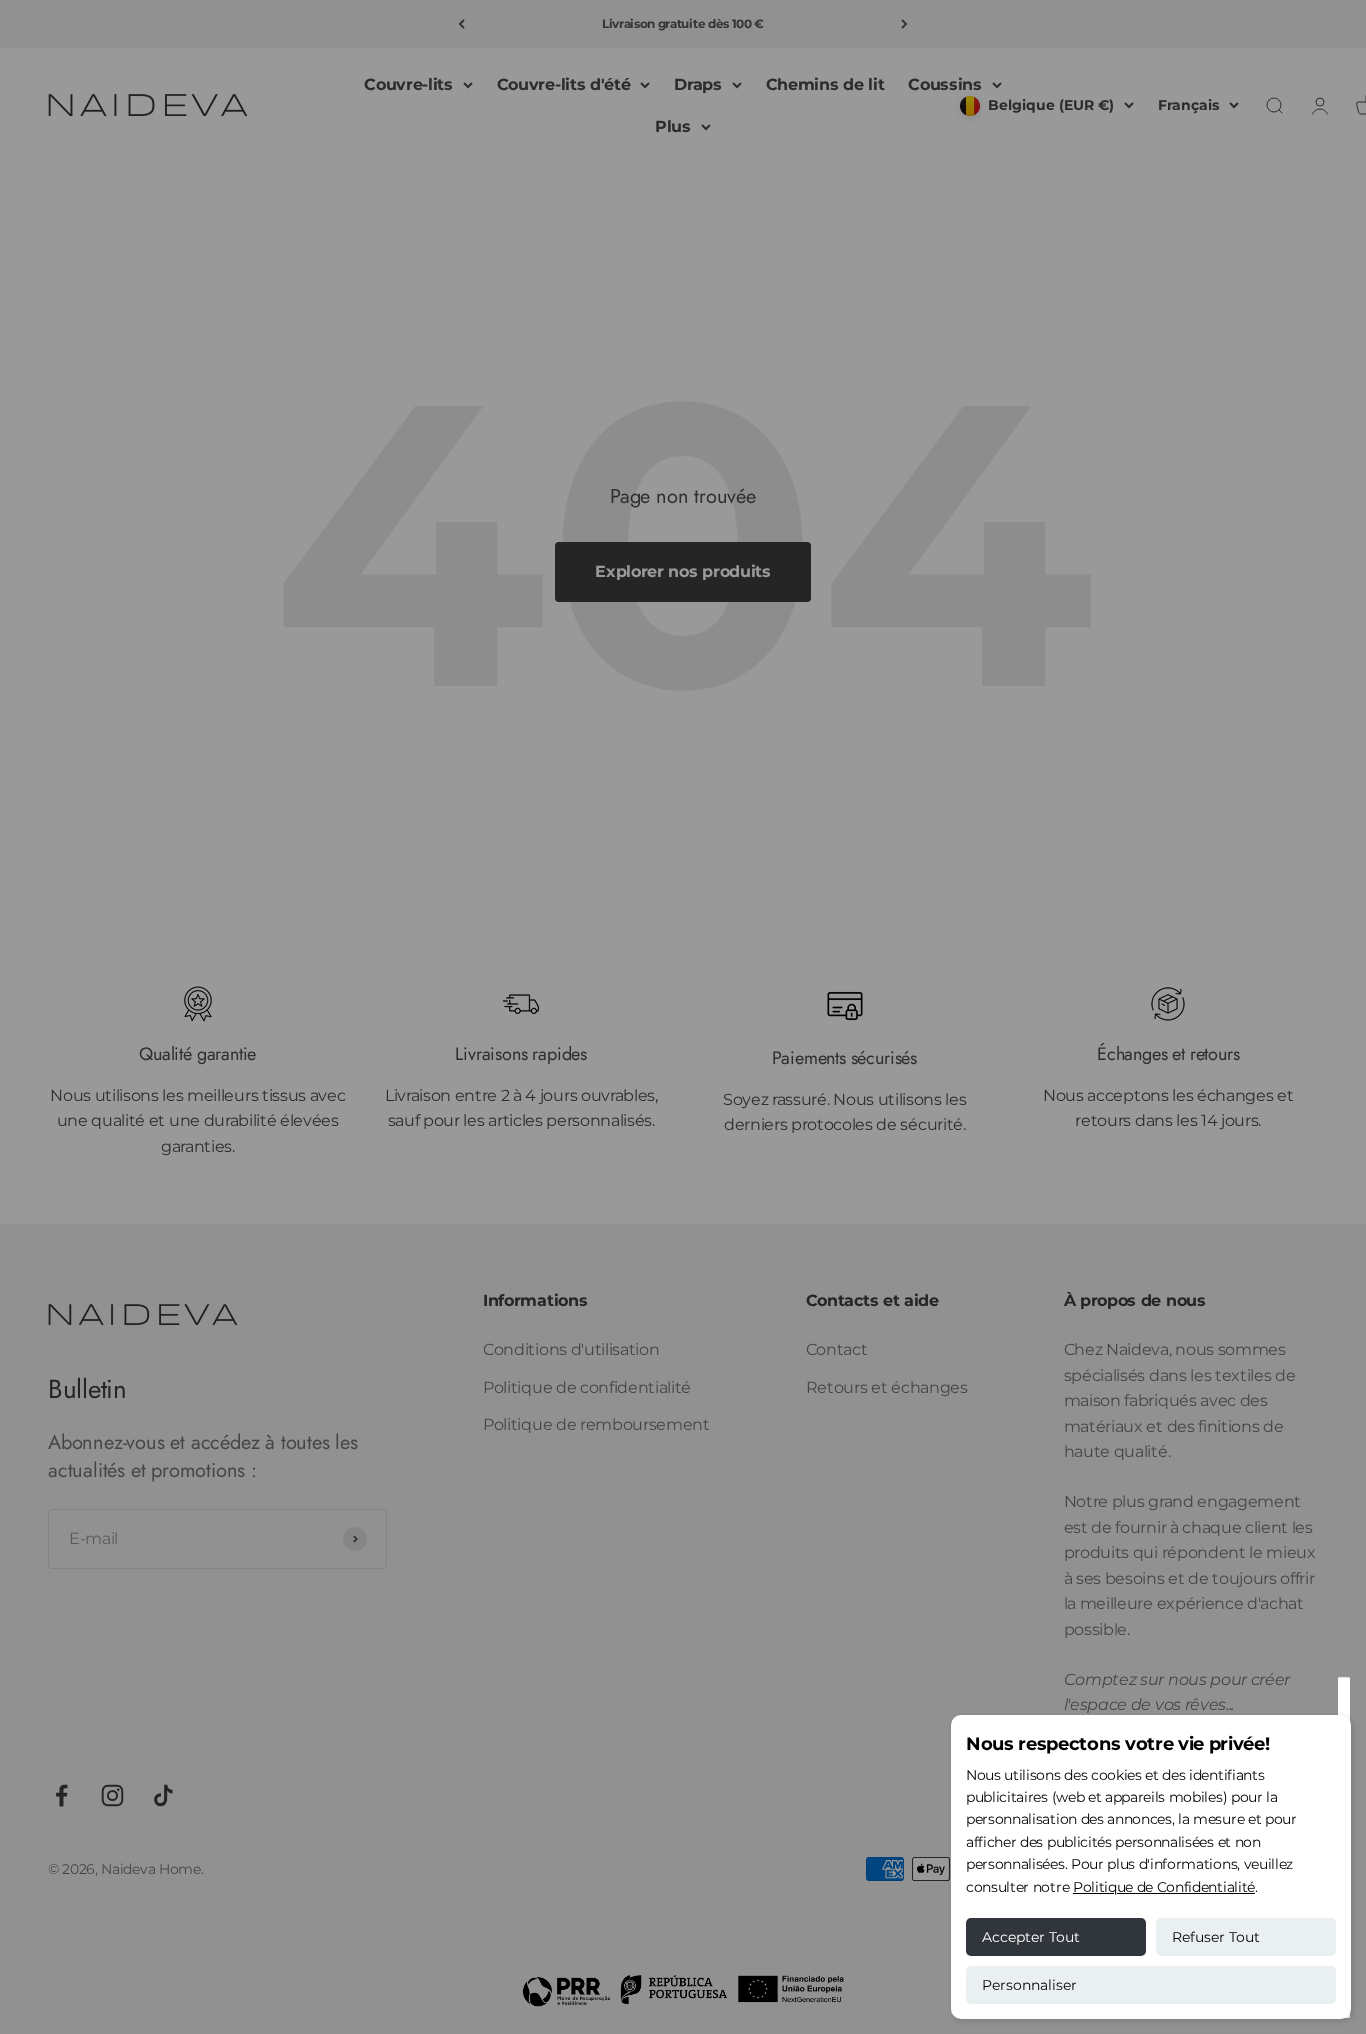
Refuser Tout (1216, 1937)
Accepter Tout (1031, 1937)
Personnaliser (1029, 1985)
